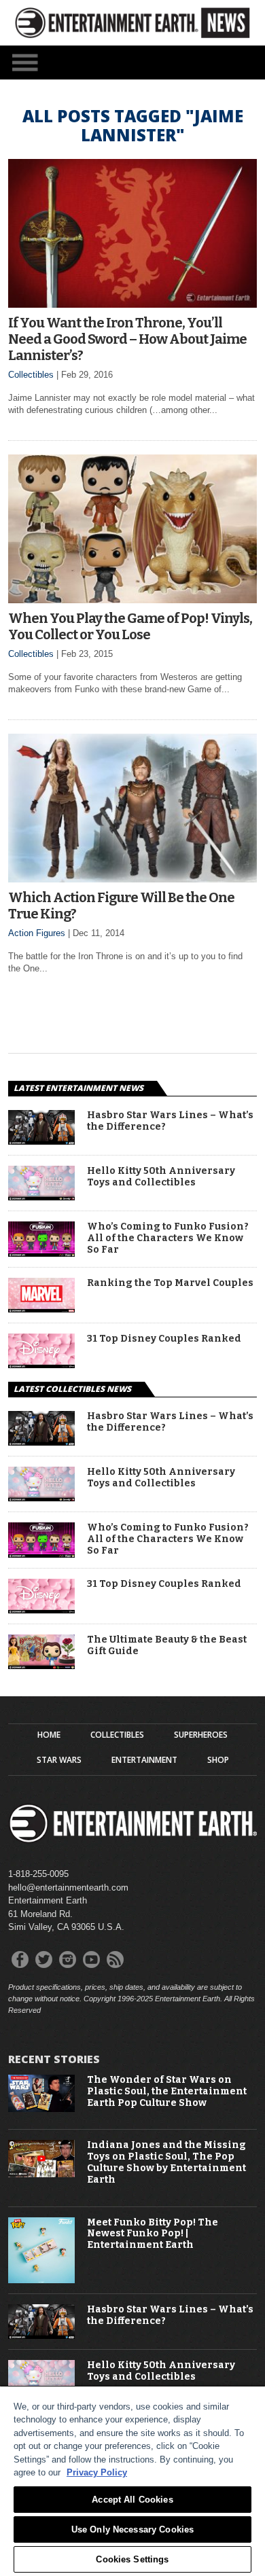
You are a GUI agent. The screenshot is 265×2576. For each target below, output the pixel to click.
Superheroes (201, 1735)
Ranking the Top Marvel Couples (170, 1283)
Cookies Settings (132, 2559)
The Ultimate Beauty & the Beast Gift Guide (167, 1646)
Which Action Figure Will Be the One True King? (121, 906)
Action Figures (37, 933)
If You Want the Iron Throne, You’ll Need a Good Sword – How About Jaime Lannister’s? (127, 339)
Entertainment (144, 1760)
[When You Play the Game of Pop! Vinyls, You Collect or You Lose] (132, 600)
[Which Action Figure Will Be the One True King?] (132, 879)
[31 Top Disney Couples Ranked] (41, 1364)
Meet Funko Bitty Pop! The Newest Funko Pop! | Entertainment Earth (153, 2234)
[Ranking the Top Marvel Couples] (41, 1309)
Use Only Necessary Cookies (132, 2529)
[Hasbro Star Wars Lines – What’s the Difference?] (41, 1141)
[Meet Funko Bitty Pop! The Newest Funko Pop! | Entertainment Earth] (41, 2280)
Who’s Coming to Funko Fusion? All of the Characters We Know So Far (168, 1238)
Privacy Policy (97, 2472)
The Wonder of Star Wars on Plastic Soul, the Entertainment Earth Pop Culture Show (167, 2092)
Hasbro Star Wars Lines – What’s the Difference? (170, 1121)
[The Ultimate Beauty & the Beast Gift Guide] (41, 1665)
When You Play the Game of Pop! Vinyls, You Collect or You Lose (130, 626)
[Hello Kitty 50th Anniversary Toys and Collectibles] (41, 1197)
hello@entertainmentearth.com (68, 1888)
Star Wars (59, 1760)
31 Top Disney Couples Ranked (164, 1339)
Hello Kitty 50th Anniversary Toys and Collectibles (161, 1177)
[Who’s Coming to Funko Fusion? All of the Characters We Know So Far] (41, 1253)
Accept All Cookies (132, 2500)
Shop (218, 1760)
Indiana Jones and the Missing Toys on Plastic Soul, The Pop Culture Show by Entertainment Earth (166, 2162)
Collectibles (31, 375)
